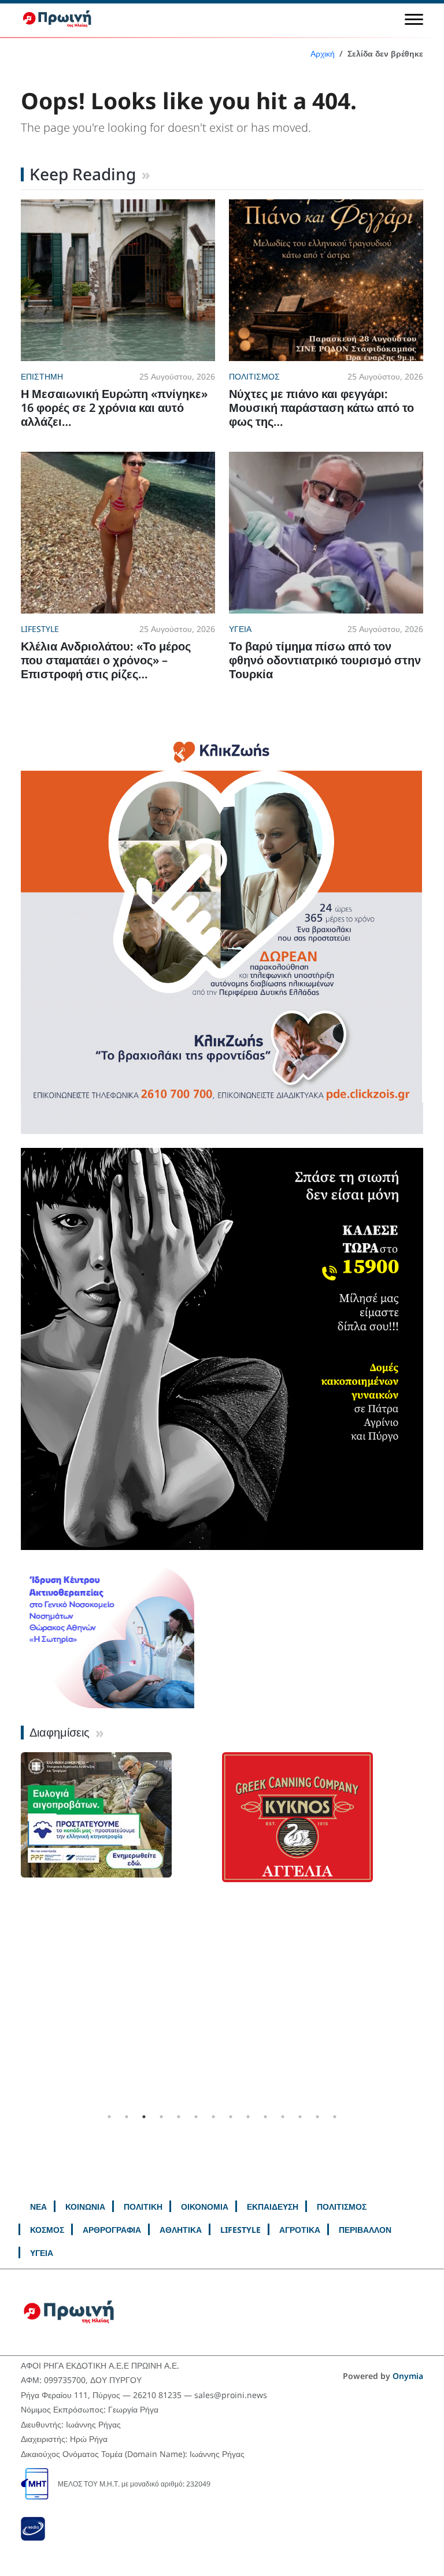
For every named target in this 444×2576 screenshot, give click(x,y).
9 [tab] (248, 2117)
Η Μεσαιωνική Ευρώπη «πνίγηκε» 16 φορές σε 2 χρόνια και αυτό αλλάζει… (114, 408)
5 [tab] (179, 2117)
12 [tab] (300, 2117)
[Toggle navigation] (414, 19)
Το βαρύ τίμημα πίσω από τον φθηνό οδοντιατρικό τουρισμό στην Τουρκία (325, 660)
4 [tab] (161, 2117)
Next (432, 1930)
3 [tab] (144, 2117)
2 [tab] (127, 2117)
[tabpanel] (121, 1815)
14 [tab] (335, 2117)
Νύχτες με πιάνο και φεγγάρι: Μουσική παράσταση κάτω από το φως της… (321, 408)
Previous (12, 1930)
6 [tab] (196, 2117)
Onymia (408, 2376)
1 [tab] (109, 2117)
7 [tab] (213, 2117)
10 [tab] (265, 2117)
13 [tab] (317, 2117)
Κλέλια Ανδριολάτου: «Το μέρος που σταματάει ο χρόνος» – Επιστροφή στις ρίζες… (106, 660)
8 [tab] (231, 2117)
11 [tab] (283, 2117)
